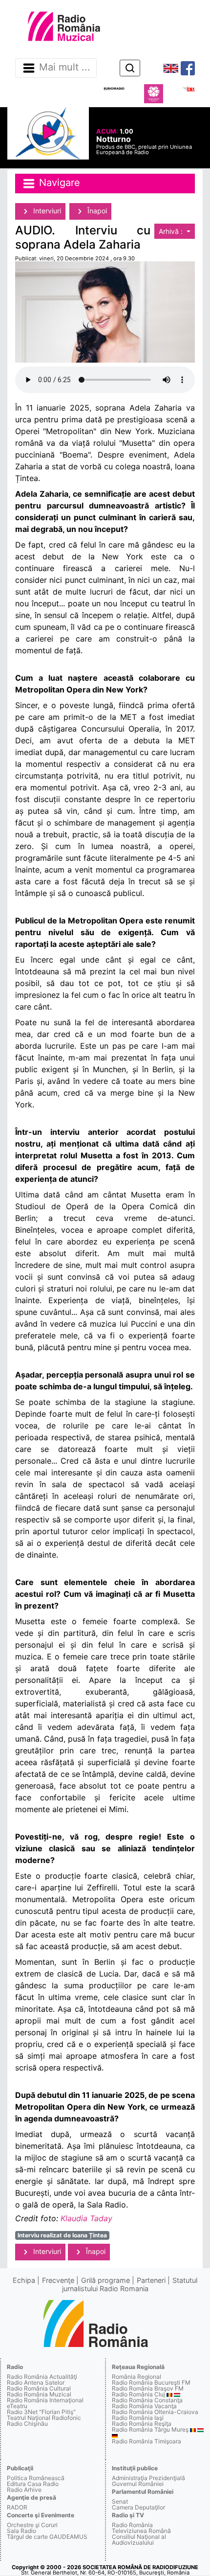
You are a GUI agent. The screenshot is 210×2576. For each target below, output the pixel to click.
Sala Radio (21, 2531)
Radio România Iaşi (138, 2418)
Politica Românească (36, 2478)
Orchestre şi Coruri (32, 2525)
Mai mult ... (65, 68)
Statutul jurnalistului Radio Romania (130, 2284)
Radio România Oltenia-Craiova (155, 2412)
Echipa (24, 2280)
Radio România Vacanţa (144, 2406)
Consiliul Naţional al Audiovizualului (139, 2540)
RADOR (17, 2507)
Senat (120, 2501)
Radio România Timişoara (147, 2441)
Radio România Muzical (39, 2394)
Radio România (132, 2525)
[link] (86, 2218)
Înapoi (96, 211)
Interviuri (46, 211)
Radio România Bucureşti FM (151, 2382)
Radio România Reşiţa (142, 2424)
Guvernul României (138, 2484)
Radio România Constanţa (147, 2400)
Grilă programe (105, 2280)
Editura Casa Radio (33, 2484)
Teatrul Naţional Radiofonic (44, 2418)
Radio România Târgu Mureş (150, 2429)
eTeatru (17, 2406)
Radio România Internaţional (45, 2400)
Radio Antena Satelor (36, 2382)
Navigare (58, 183)
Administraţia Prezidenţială (148, 2478)
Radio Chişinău (27, 2424)
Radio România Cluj (138, 2394)
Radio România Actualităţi (42, 2377)
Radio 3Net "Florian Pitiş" (41, 2412)
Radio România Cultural (39, 2388)
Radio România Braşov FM (148, 2388)
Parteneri (151, 2280)
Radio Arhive (24, 2490)
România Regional (136, 2377)
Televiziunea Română (141, 2531)
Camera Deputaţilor (138, 2507)
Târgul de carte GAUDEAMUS (47, 2537)
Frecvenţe (58, 2280)
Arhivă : (172, 231)
